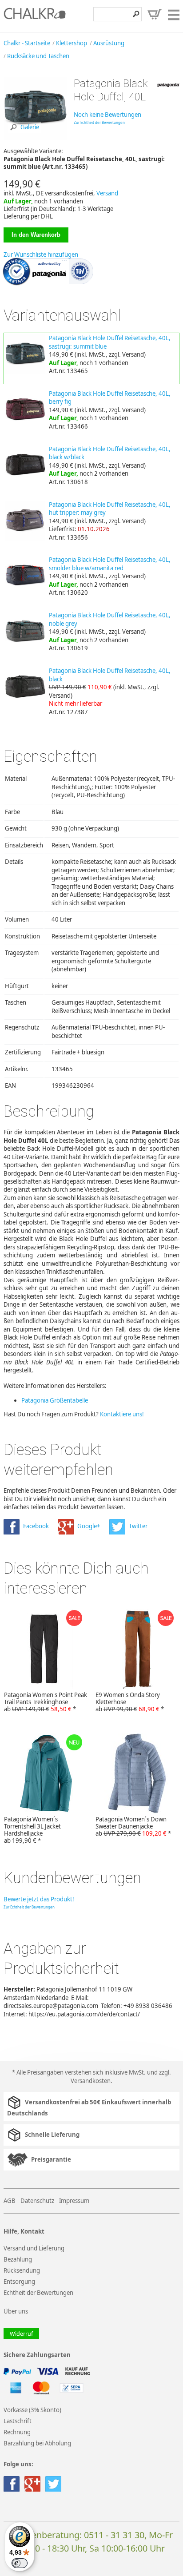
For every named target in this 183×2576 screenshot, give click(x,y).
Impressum (74, 2201)
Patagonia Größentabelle (55, 1400)
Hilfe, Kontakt (24, 2232)
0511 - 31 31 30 (114, 2535)
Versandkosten (91, 2081)
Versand (107, 193)
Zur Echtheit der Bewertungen (99, 122)
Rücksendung (22, 2270)
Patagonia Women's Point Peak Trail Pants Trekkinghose (46, 1702)
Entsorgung (19, 2282)
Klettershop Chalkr (35, 16)
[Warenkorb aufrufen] (155, 14)
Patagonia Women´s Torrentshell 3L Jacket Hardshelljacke (32, 1830)
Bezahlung (18, 2259)
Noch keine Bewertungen (107, 115)
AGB (10, 2201)
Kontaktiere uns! (122, 1414)
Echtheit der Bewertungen (38, 2293)
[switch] (20, 2563)
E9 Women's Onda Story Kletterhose (130, 1702)
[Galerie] (35, 138)
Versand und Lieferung (34, 2248)
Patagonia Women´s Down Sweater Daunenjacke (133, 1826)
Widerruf (21, 2334)
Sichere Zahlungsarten (37, 2355)
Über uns (16, 2311)
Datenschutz (37, 2201)
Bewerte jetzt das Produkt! (39, 1899)
